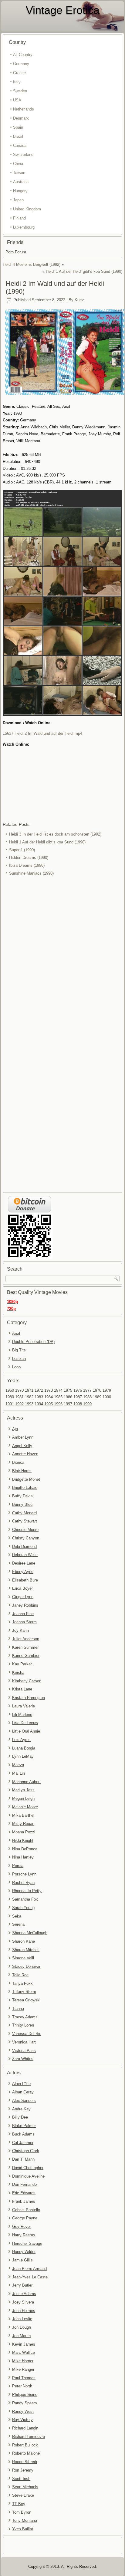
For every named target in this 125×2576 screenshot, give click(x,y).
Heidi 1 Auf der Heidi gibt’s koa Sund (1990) (84, 271)
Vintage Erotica (63, 10)
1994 (39, 1404)
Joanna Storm (24, 1622)
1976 (78, 1390)
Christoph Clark (26, 2151)
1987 (78, 1397)
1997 (68, 1404)
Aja (15, 1429)
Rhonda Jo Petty (27, 1891)
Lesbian (19, 1359)
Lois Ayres (21, 1740)
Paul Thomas (24, 2378)
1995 (49, 1404)
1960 (10, 1390)
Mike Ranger (23, 2369)
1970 (19, 1390)
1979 (107, 1390)
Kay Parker (22, 1664)
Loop (16, 1367)
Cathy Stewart (25, 1521)
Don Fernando (24, 2184)
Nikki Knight (23, 1840)
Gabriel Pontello (26, 2210)
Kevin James (24, 2344)
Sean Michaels (25, 2487)
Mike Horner (23, 2361)
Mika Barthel (23, 1815)
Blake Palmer (24, 2126)
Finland (19, 218)
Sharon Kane (24, 1941)
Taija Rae (20, 1975)
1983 (39, 1397)
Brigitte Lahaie (25, 1488)
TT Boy (19, 2504)
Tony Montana (25, 2520)
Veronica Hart (24, 2042)
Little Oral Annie (26, 1731)
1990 (107, 1397)
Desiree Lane (24, 1563)
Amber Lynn (23, 1437)
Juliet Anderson (26, 1639)
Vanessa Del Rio (27, 2034)
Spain (18, 127)
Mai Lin (19, 1773)
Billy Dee (20, 2117)
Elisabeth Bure (25, 1580)
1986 (68, 1397)
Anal (16, 1333)
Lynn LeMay (23, 1756)
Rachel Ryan (23, 1883)
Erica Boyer (22, 1588)
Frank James (24, 2201)
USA (17, 100)
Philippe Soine (25, 2395)
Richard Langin (25, 2428)
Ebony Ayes (23, 1572)
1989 (97, 1397)
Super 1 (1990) (22, 850)
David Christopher (28, 2168)
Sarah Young (23, 1908)
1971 (29, 1390)
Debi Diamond (24, 1547)
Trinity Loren (23, 2025)
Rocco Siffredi (25, 2462)
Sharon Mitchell (26, 1950)
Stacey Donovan (27, 1966)
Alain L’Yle (21, 2084)
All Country (23, 55)
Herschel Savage (27, 2243)
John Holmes (24, 2311)
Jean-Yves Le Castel (30, 2277)
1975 (68, 1390)
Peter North (22, 2386)
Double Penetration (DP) (33, 1342)
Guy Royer (22, 2226)
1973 (49, 1390)
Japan (18, 200)
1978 (97, 1390)
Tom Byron (22, 2512)
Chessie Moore (25, 1530)
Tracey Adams (25, 2017)
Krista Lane (22, 1689)
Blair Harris (22, 1471)
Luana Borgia (24, 1748)
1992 (19, 1404)
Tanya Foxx (22, 1983)
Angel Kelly (22, 1446)
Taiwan (19, 173)
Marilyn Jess (23, 1790)
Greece (19, 73)
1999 (87, 1404)
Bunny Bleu (22, 1504)
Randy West (23, 2411)
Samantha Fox (25, 1899)
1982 (29, 1397)
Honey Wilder (24, 2252)
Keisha (18, 1672)
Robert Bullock (25, 2445)
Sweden (20, 91)
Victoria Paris (24, 2051)
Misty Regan (23, 1824)
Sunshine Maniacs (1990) (31, 873)
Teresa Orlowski (26, 2000)
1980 (10, 1397)
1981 (19, 1397)
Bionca (18, 1462)
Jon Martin (21, 2336)
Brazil (18, 136)
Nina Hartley (23, 1857)
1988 (87, 1397)
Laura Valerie (24, 1706)
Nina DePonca (25, 1849)
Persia (18, 1866)
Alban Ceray (23, 2092)
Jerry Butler (22, 2285)
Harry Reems (24, 2235)
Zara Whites (23, 2059)
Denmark (21, 118)
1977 (87, 1390)
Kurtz (79, 300)
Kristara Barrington (29, 1698)
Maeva (18, 1765)
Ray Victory (22, 2420)
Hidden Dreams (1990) (29, 858)
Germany (21, 64)
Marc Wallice (24, 2352)
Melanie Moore (25, 1807)
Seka (17, 1916)
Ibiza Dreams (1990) (27, 865)
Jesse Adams (24, 2294)
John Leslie (22, 2319)
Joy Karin (20, 1630)
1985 (58, 1397)
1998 (78, 1404)
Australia (21, 182)
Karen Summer (25, 1647)
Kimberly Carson (27, 1681)
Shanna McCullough (30, 1933)
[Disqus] (62, 958)
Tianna (18, 2009)
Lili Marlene (22, 1715)
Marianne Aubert (26, 1782)
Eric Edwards (24, 2193)
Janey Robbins (25, 1605)
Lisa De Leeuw (25, 1723)
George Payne (25, 2218)
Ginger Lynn (23, 1597)
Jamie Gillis (22, 2260)
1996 (58, 1404)
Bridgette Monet (26, 1479)
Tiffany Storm (24, 1992)
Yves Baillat (23, 2529)
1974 (58, 1390)
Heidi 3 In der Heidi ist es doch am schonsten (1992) (55, 834)
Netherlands (24, 109)
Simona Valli (23, 1958)
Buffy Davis (22, 1496)
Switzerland (23, 155)
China (18, 164)
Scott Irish (21, 2479)
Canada (20, 145)
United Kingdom (27, 209)
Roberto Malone (26, 2453)
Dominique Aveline (28, 2176)
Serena (18, 1924)
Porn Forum (16, 252)
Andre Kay (21, 2109)
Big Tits (19, 1350)
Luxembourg (24, 227)
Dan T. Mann (23, 2159)
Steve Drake (23, 2495)
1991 (10, 1404)
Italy (17, 82)
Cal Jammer (23, 2143)
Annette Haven (25, 1454)
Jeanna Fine (23, 1614)
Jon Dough (22, 2327)
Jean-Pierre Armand (29, 2269)
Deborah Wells (25, 1555)
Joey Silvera (23, 2302)
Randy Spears (25, 2403)
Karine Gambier (26, 1656)
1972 (39, 1390)
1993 (29, 1404)
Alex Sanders (24, 2101)
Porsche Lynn (24, 1874)
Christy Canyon (26, 1538)
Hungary (20, 191)
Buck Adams (23, 2134)
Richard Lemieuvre (29, 2437)
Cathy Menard (24, 1513)
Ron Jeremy (23, 2470)
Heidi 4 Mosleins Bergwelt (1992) (32, 264)
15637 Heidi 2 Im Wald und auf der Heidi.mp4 (42, 733)
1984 (49, 1397)
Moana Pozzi (24, 1832)
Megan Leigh (23, 1798)
